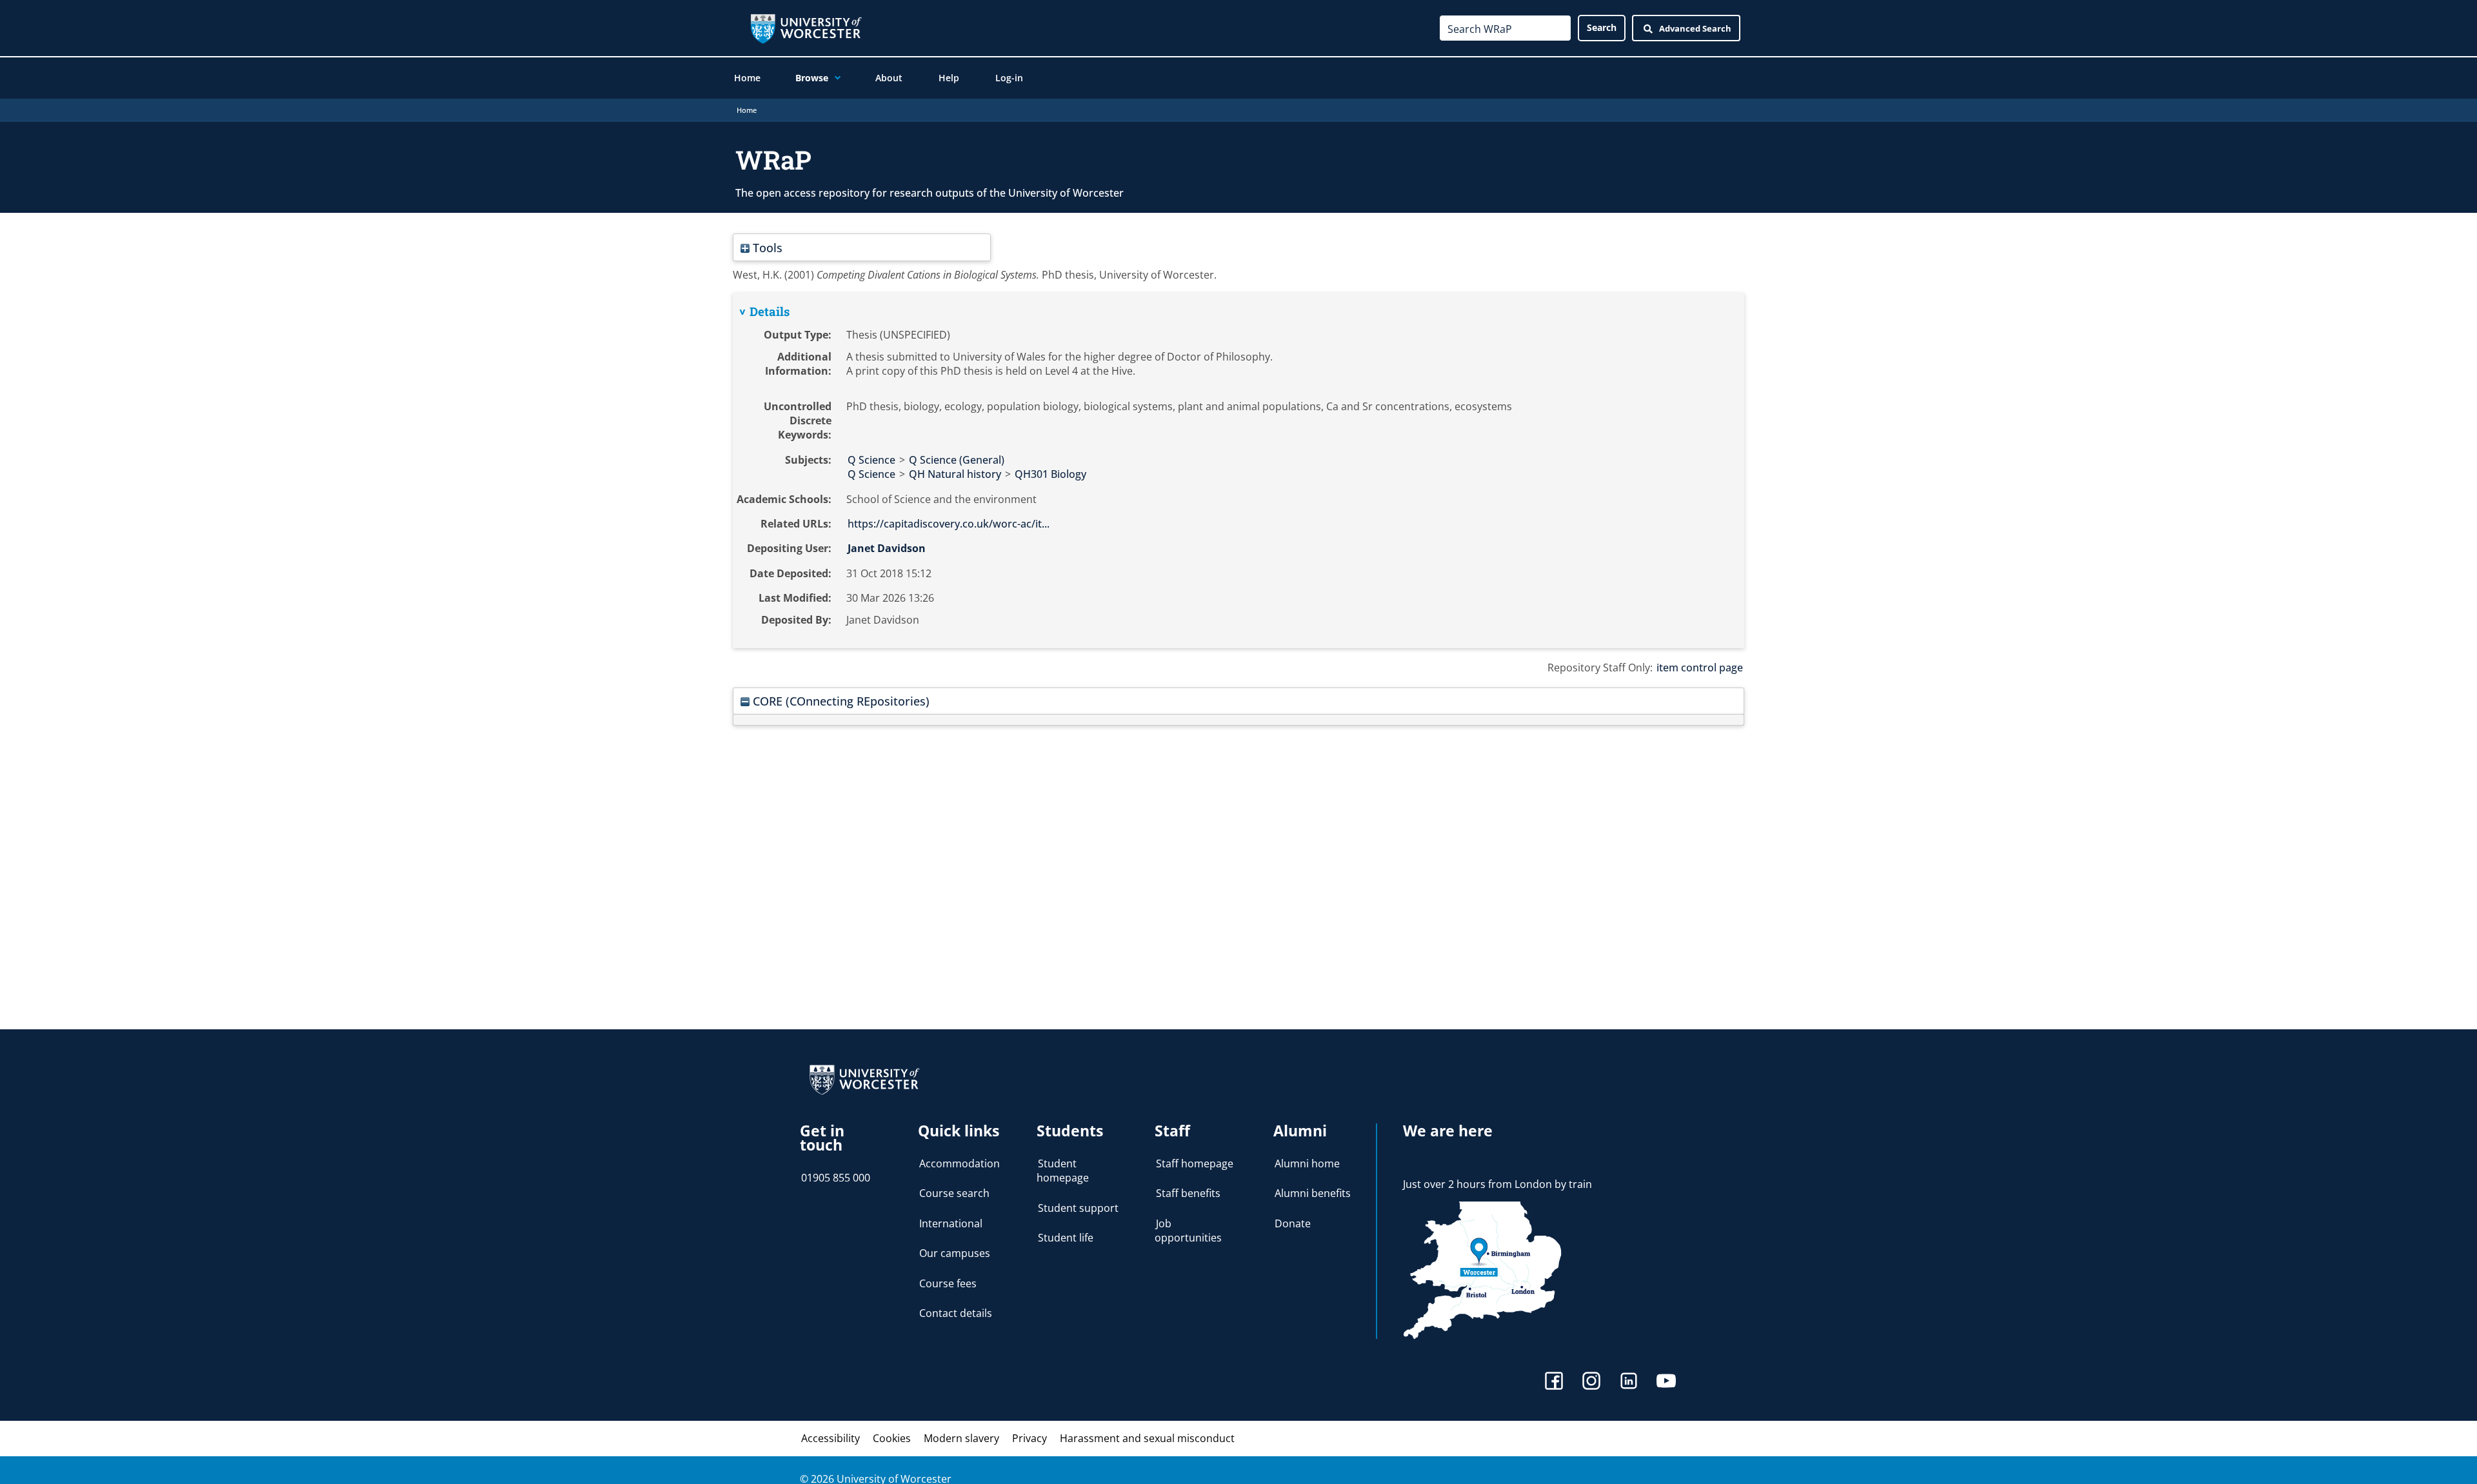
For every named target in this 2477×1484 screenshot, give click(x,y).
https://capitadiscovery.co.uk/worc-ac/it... (949, 524)
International (951, 1223)
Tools (766, 247)
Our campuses (955, 1253)
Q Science (871, 460)
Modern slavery (961, 1438)
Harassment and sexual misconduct (1147, 1438)
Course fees (948, 1283)
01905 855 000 (836, 1178)
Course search (954, 1193)
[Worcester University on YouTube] (1666, 1382)
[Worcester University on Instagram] (1591, 1382)
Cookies (892, 1438)
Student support (1078, 1208)
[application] (834, 78)
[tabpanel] (1238, 471)
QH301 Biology (1050, 474)
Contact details (956, 1313)
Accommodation (960, 1163)
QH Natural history (955, 474)
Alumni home (1307, 1163)
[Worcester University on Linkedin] (1629, 1382)
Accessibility (831, 1438)
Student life (1066, 1238)
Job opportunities (1188, 1231)
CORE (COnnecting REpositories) (840, 701)
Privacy (1030, 1438)
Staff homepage (1195, 1163)
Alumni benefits (1313, 1193)
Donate (1293, 1223)
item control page (1700, 668)
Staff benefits (1188, 1193)
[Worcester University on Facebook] (1554, 1382)
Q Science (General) (957, 460)
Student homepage (1063, 1171)
